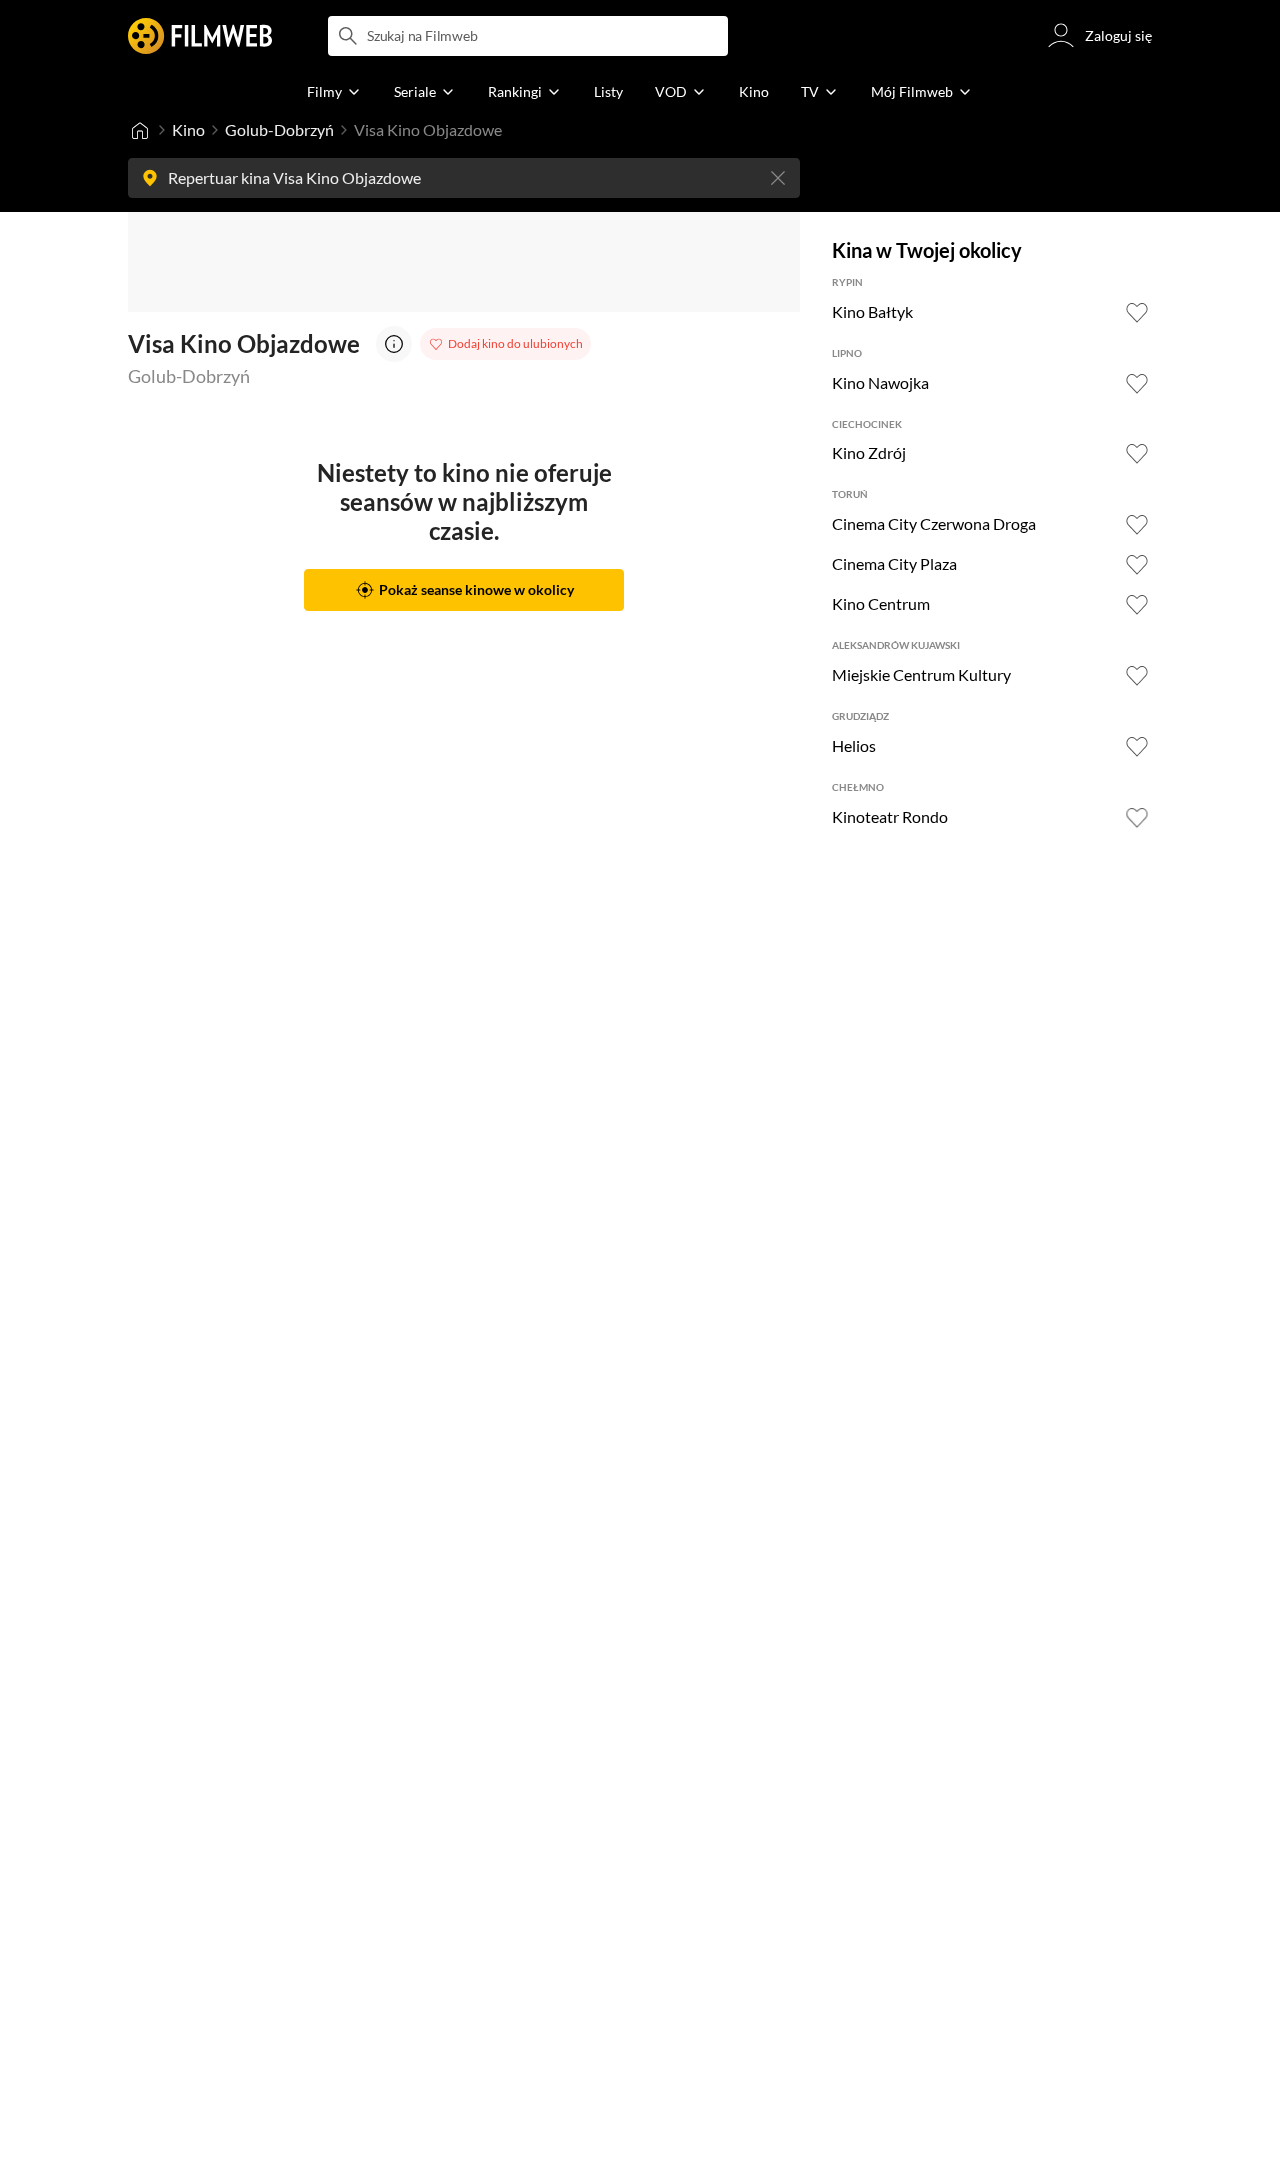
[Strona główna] (140, 130)
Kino (188, 129)
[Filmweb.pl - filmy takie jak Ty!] (200, 36)
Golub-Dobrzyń (279, 129)
